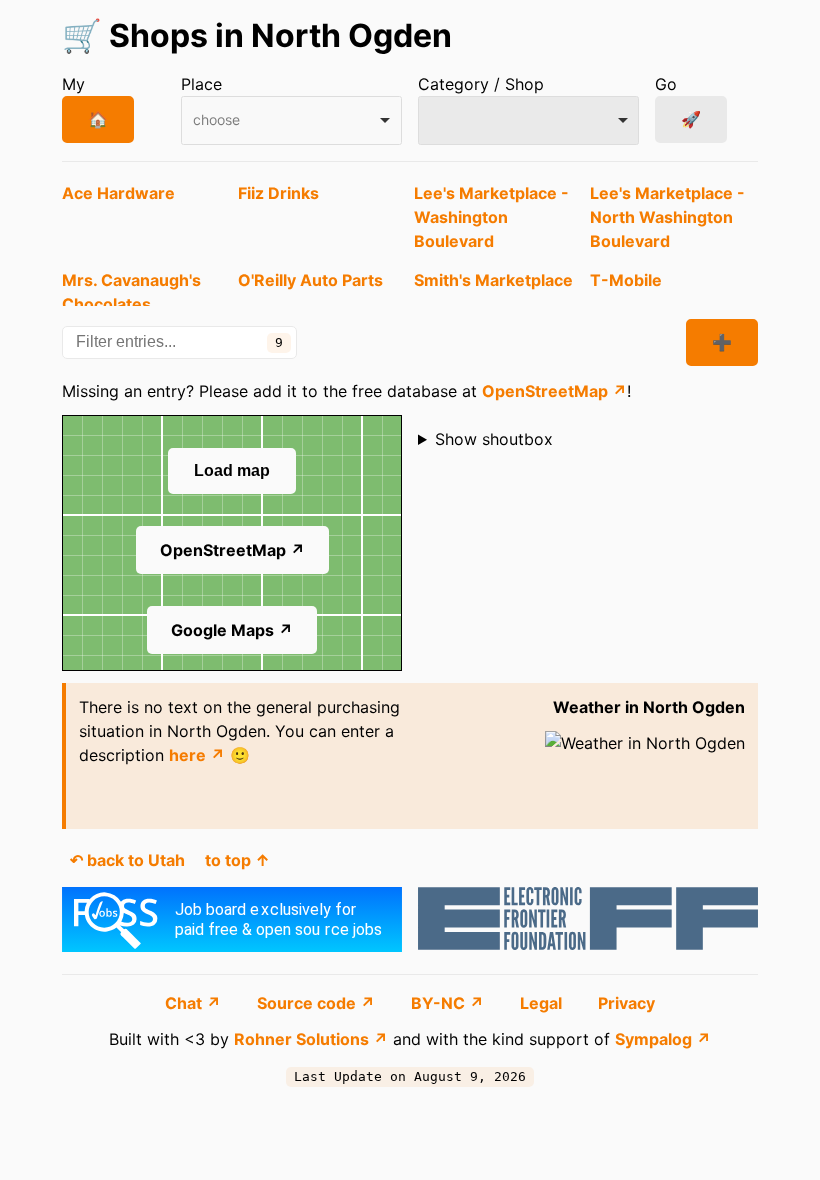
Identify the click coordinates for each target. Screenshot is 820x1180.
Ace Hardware (118, 193)
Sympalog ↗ (663, 1039)
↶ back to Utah (127, 860)
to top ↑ (237, 860)
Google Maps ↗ (232, 630)
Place (201, 84)
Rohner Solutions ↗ (311, 1039)
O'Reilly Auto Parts (310, 280)
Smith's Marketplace (493, 280)
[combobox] (291, 120)
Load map (232, 470)
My (73, 84)
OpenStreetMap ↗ (554, 391)
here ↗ (197, 755)
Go (666, 84)
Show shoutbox (494, 439)
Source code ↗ (318, 1003)
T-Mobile (626, 280)
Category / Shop (481, 84)
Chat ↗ (195, 1003)
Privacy (626, 1003)
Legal (543, 1003)
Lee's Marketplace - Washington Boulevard (491, 217)
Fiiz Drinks (278, 193)
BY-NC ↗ (449, 1003)
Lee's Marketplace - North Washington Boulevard (667, 217)
